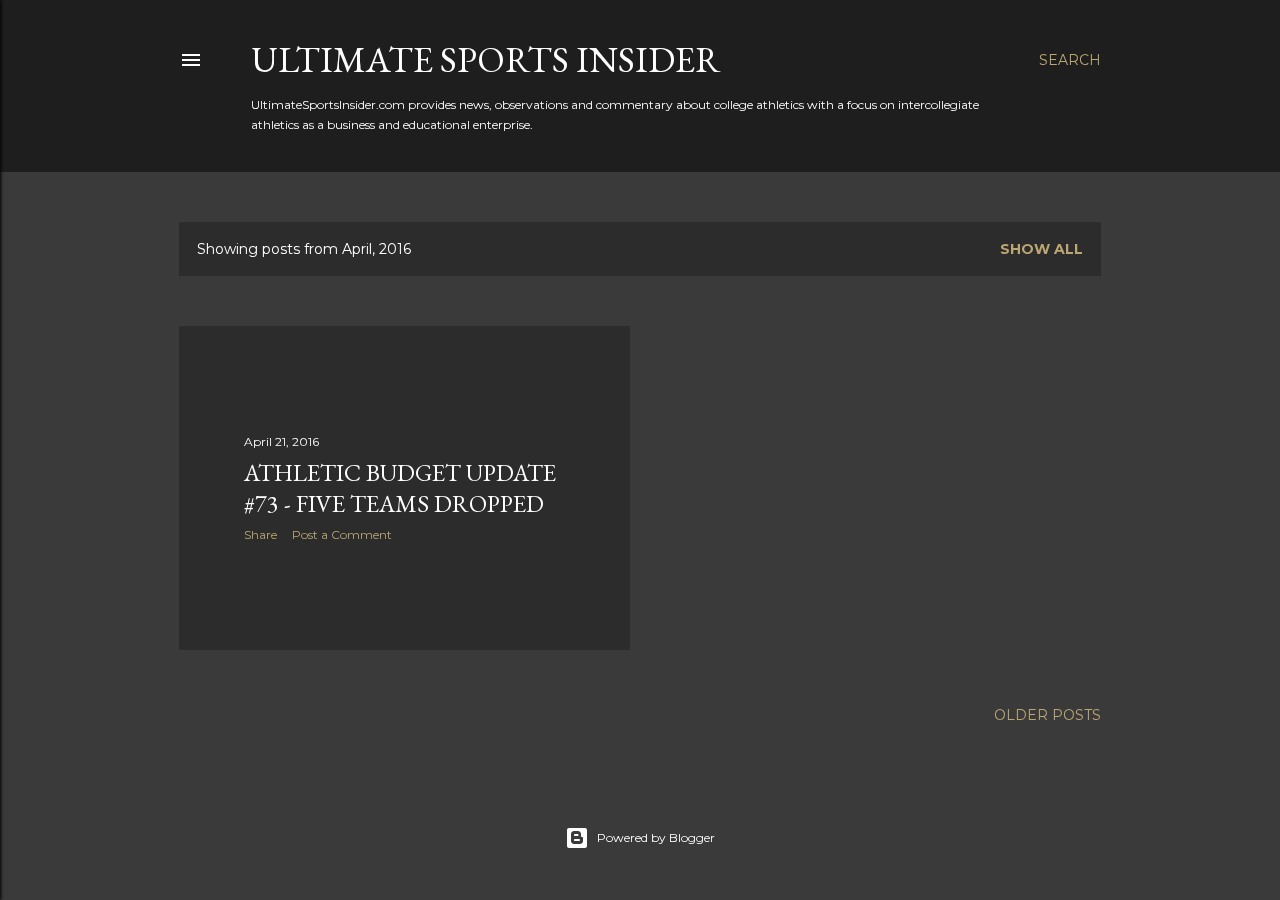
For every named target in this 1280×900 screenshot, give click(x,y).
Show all (1041, 249)
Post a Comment (342, 534)
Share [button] (260, 534)
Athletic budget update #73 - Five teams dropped (400, 488)
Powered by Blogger (656, 837)
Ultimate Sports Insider (486, 59)
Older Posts (1047, 715)
